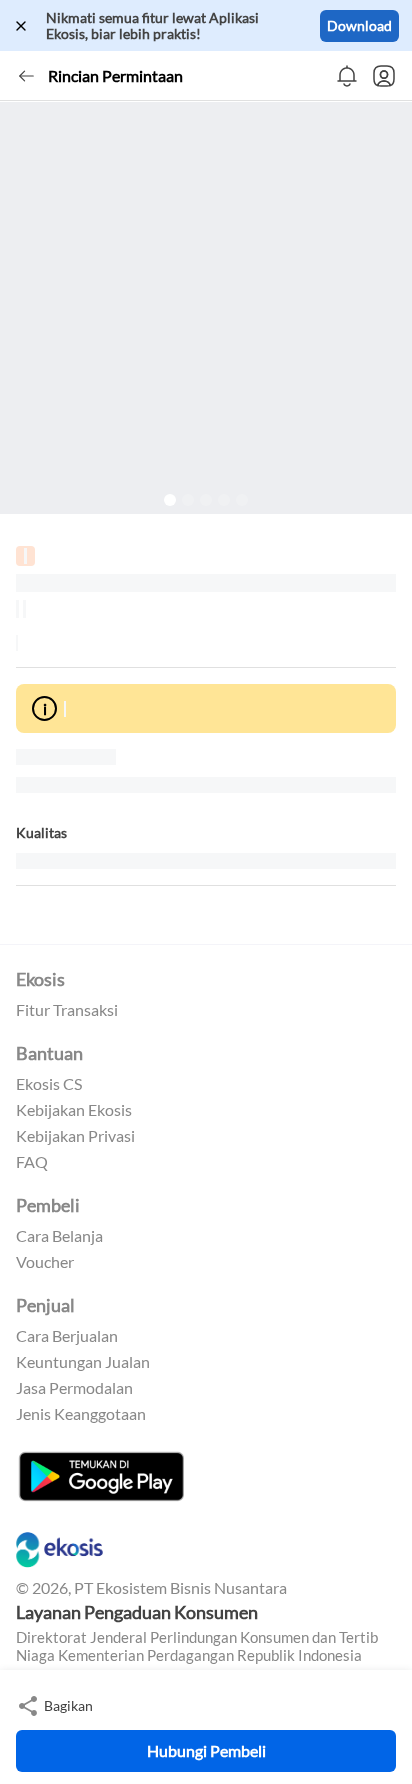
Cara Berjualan (67, 1336)
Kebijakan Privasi (75, 1136)
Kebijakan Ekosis (74, 1110)
